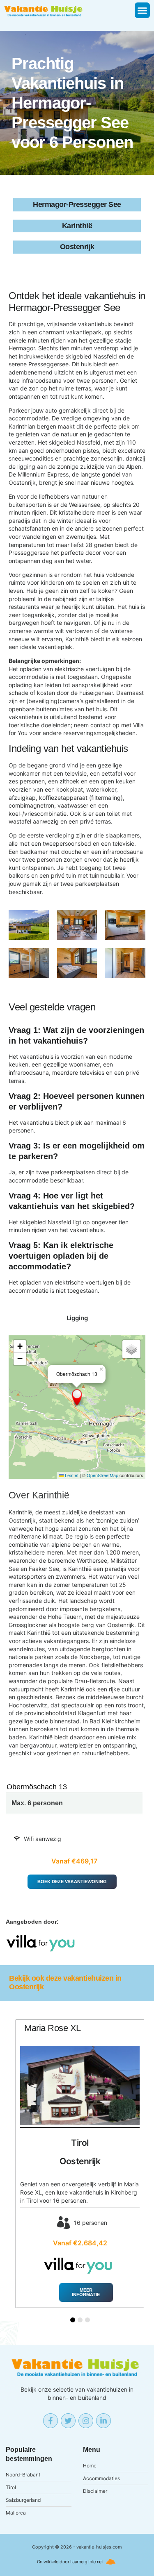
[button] (143, 10)
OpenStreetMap (102, 1475)
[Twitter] (68, 2421)
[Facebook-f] (51, 2421)
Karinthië (51, 1496)
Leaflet (71, 1475)
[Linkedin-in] (103, 2421)
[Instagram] (86, 2421)
